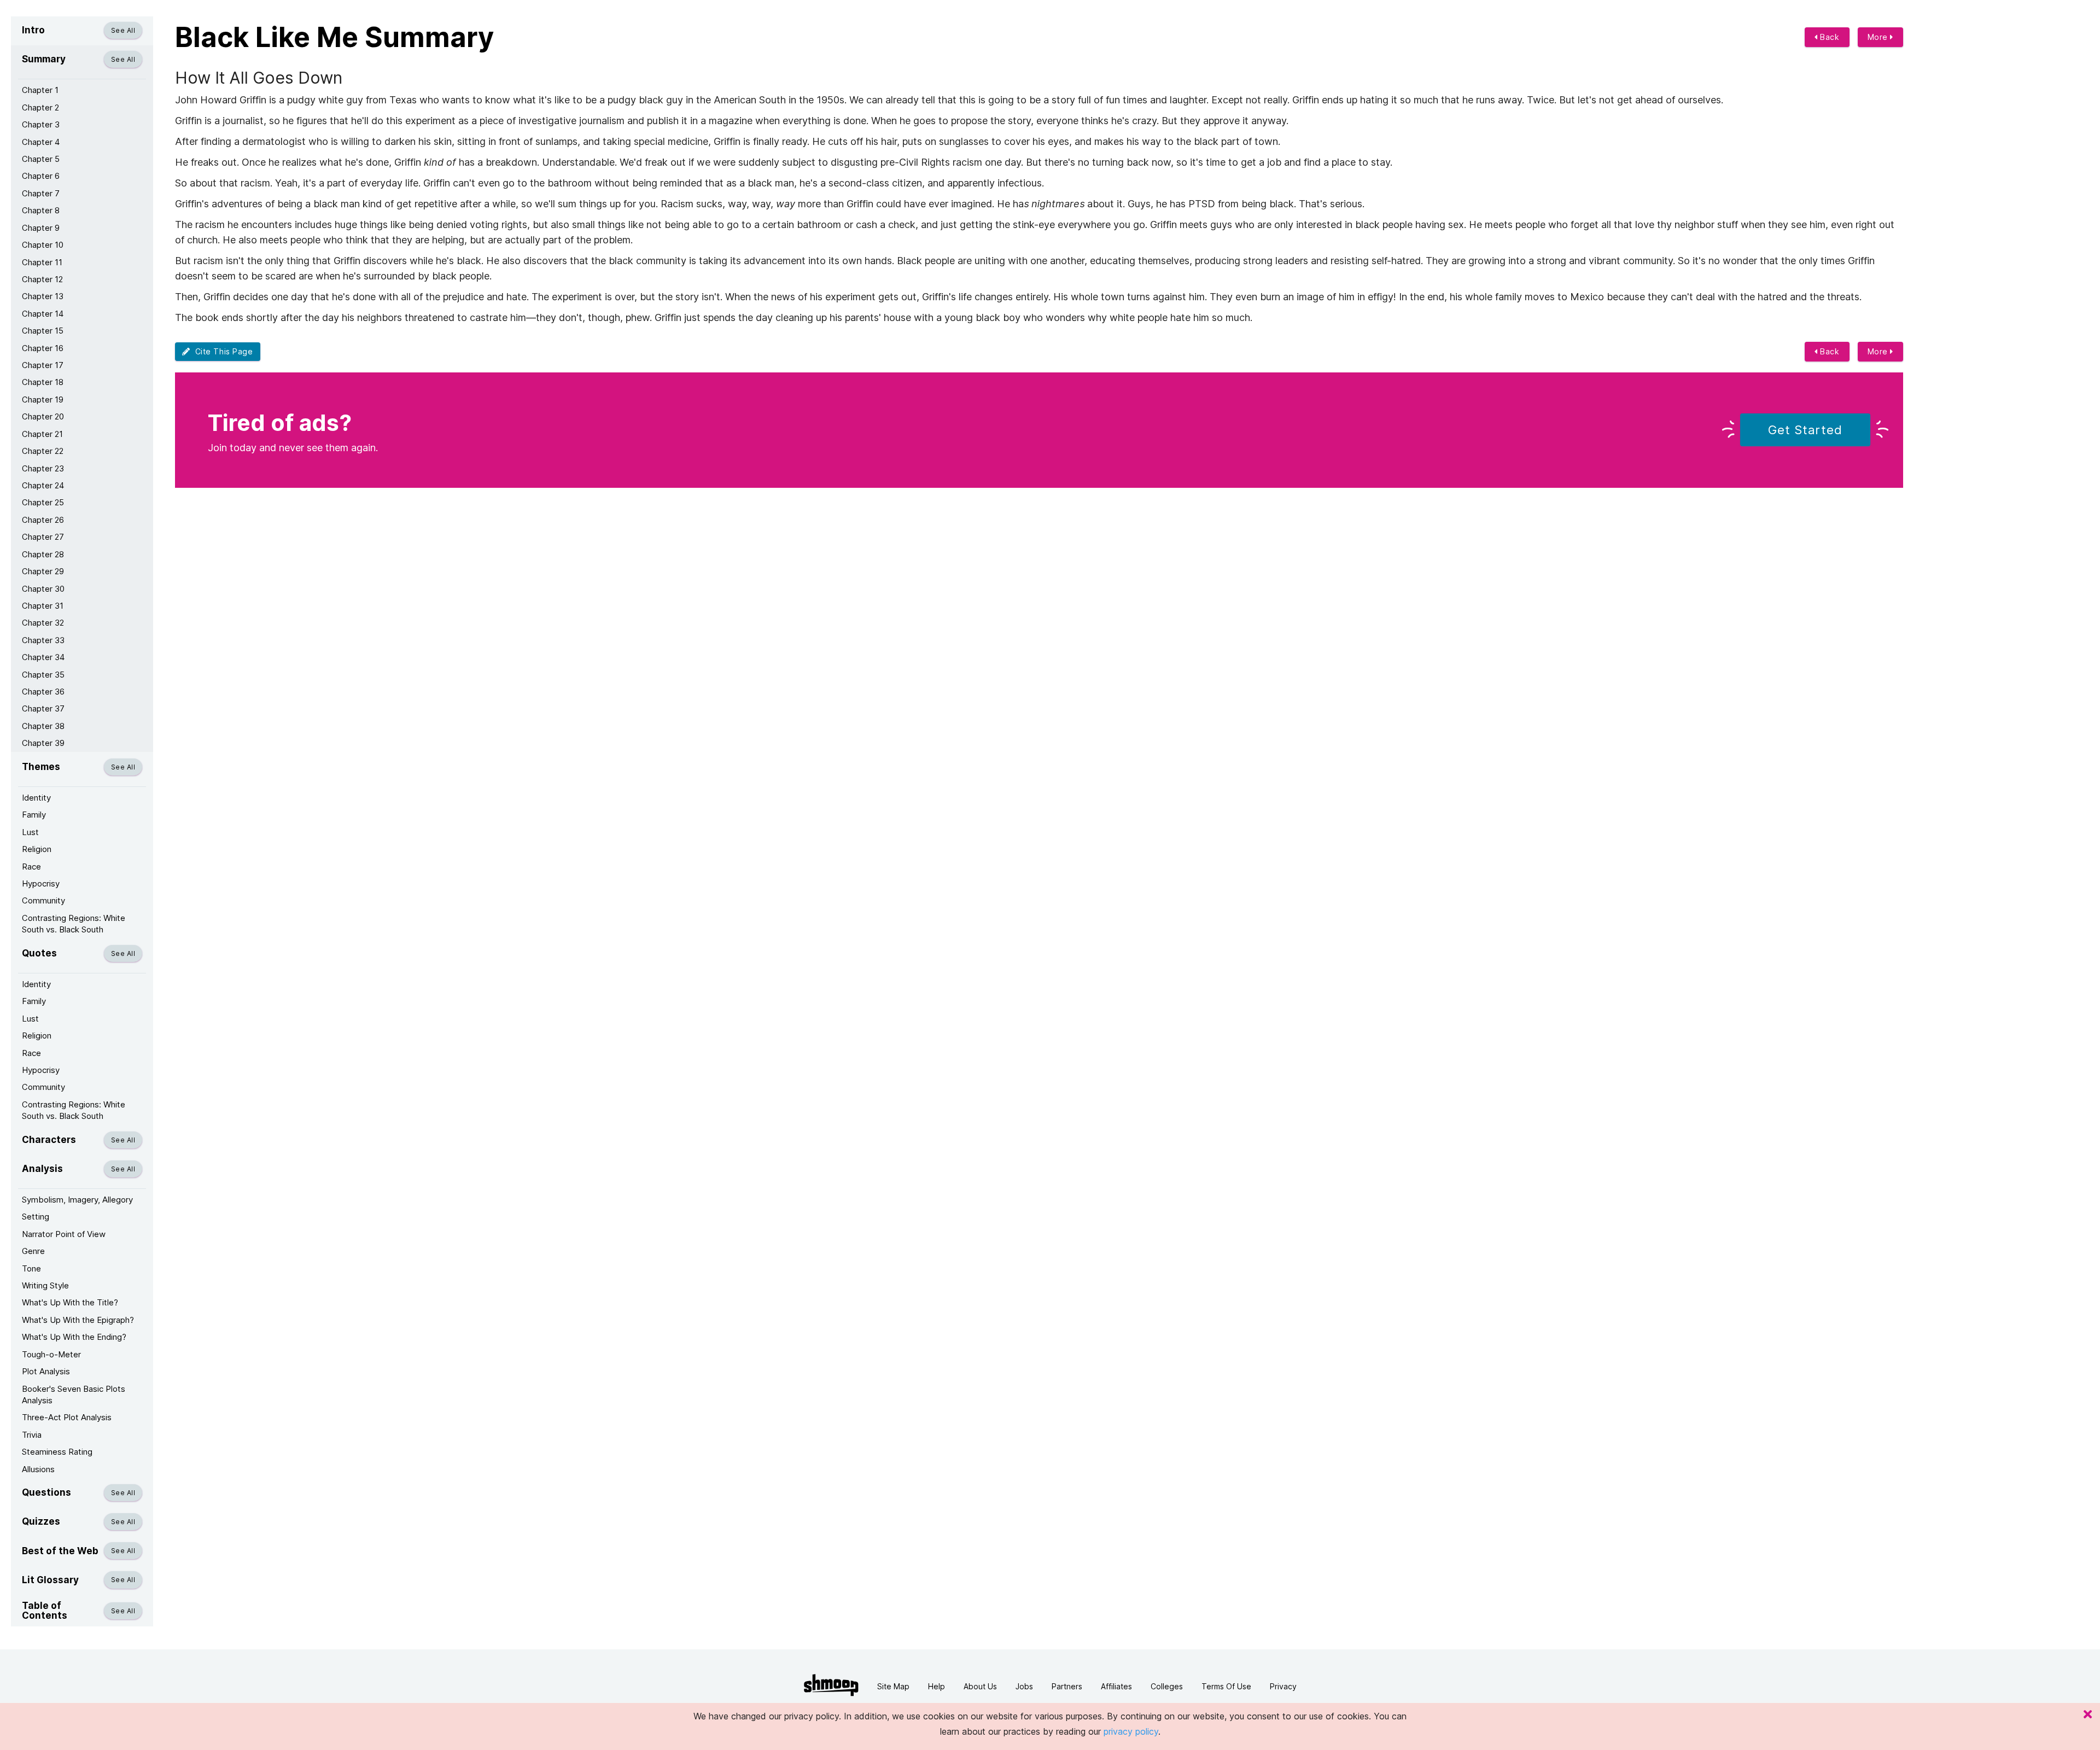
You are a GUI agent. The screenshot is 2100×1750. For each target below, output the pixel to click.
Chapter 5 (41, 159)
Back (1829, 37)
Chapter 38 (43, 726)
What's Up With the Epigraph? (78, 1320)
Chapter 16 (43, 348)
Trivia (32, 1435)
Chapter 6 (41, 176)
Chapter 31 (43, 606)
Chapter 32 (43, 623)
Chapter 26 (43, 520)
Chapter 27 (43, 537)
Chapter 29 (43, 571)
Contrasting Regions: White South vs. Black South (74, 924)
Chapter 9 (41, 228)
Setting (36, 1217)
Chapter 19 (43, 399)
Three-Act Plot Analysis (67, 1417)
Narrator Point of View (64, 1234)
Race (31, 867)
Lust (30, 832)
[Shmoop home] (831, 1685)
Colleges (1167, 1686)
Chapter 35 (43, 675)
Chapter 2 (40, 107)
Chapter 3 (41, 124)
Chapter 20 (43, 416)
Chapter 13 (43, 296)
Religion (37, 849)
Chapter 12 (42, 279)
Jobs (1024, 1686)
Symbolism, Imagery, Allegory (77, 1200)
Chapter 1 (40, 90)
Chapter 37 (43, 708)
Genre (33, 1251)
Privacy (1283, 1686)
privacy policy (1131, 1731)
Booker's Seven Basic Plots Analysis (74, 1395)
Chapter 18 (43, 382)
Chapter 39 (43, 743)
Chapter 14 (43, 314)
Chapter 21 (42, 434)
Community (43, 900)
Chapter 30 (43, 589)
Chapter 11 (42, 262)
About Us (980, 1686)
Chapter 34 (43, 657)
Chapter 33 (43, 640)
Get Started (1805, 430)
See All (123, 30)
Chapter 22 (43, 451)
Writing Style (45, 1285)
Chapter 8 (41, 210)
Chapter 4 (41, 142)
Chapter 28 (43, 554)
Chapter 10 (43, 245)
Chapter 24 (43, 485)
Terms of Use (1226, 1686)
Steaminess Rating (57, 1452)
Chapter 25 (43, 502)
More (1879, 37)
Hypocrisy (41, 883)
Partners (1067, 1686)
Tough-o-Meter (51, 1354)
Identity (36, 798)
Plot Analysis (46, 1371)
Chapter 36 (43, 692)
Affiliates (1116, 1686)
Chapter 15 (43, 331)
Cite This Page (222, 351)
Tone (31, 1268)
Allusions (38, 1469)
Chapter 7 (41, 193)
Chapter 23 (43, 468)
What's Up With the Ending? (74, 1337)
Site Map (893, 1686)
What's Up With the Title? (70, 1302)
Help (937, 1686)
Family (34, 815)
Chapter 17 (43, 365)
